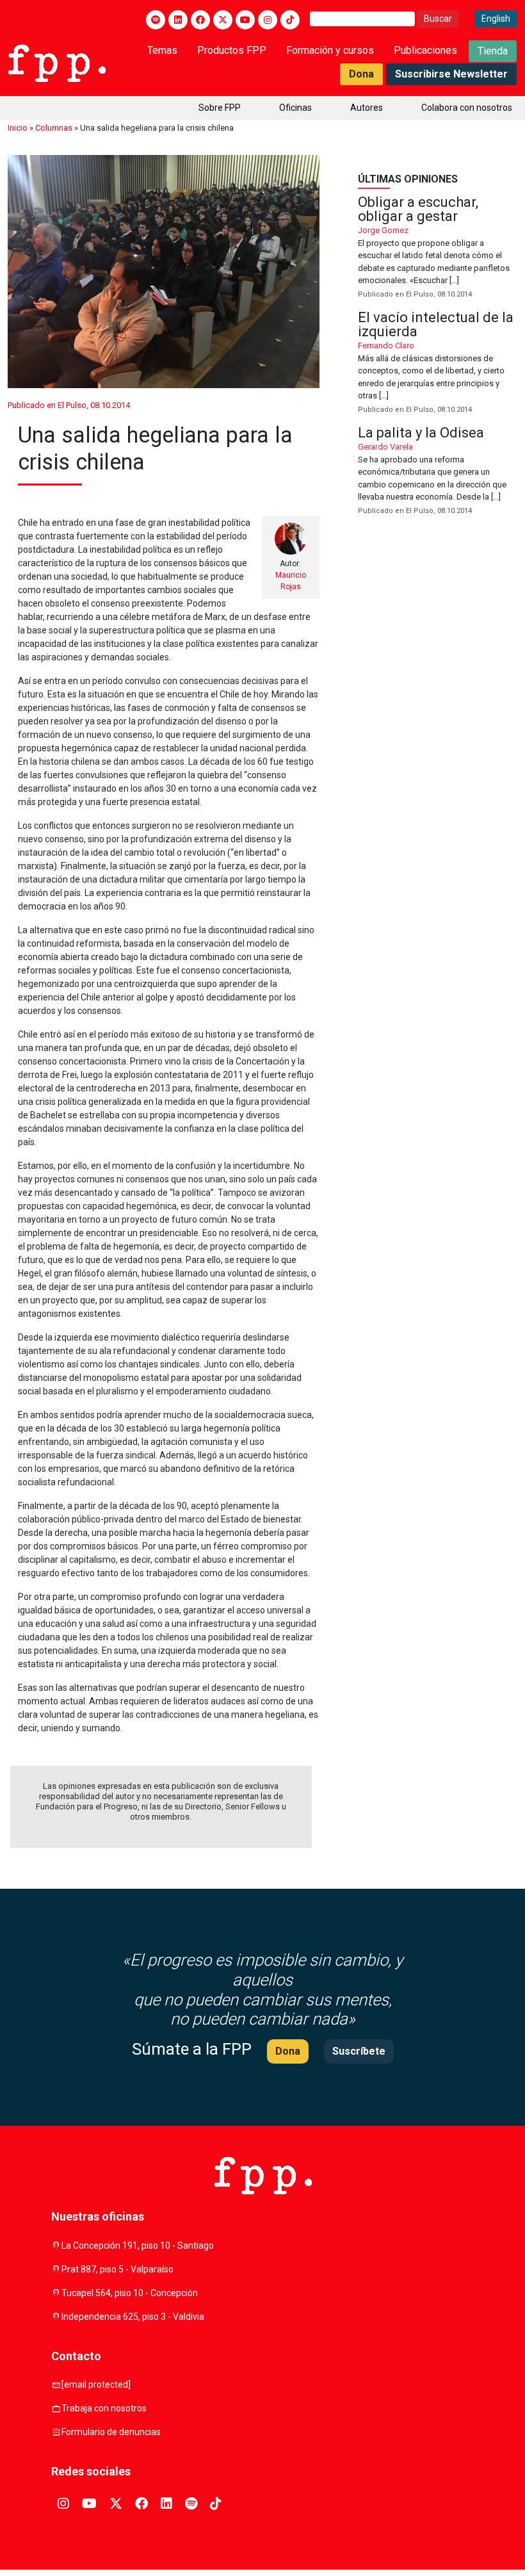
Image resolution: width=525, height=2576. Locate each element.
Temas (162, 50)
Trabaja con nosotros (104, 2408)
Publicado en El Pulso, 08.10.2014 (69, 405)
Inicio (18, 128)
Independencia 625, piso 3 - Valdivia (133, 2317)
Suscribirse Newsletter (451, 74)
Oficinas (295, 108)
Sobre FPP (220, 108)
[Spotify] (156, 20)
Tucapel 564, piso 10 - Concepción (130, 2293)
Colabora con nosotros (467, 108)
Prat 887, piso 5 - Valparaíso (117, 2269)
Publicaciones (425, 50)
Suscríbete (359, 2051)
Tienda (493, 51)
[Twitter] (223, 20)
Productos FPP (232, 50)
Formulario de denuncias (111, 2432)
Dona (361, 74)
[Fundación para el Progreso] (57, 62)
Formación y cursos (330, 50)
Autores (367, 108)
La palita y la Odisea (438, 471)
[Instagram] (268, 20)
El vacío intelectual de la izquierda (438, 363)
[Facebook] (200, 20)
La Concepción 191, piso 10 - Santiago (138, 2246)
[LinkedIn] (178, 20)
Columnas (54, 128)
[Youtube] (245, 20)
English (496, 19)
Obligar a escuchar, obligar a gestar (438, 248)
